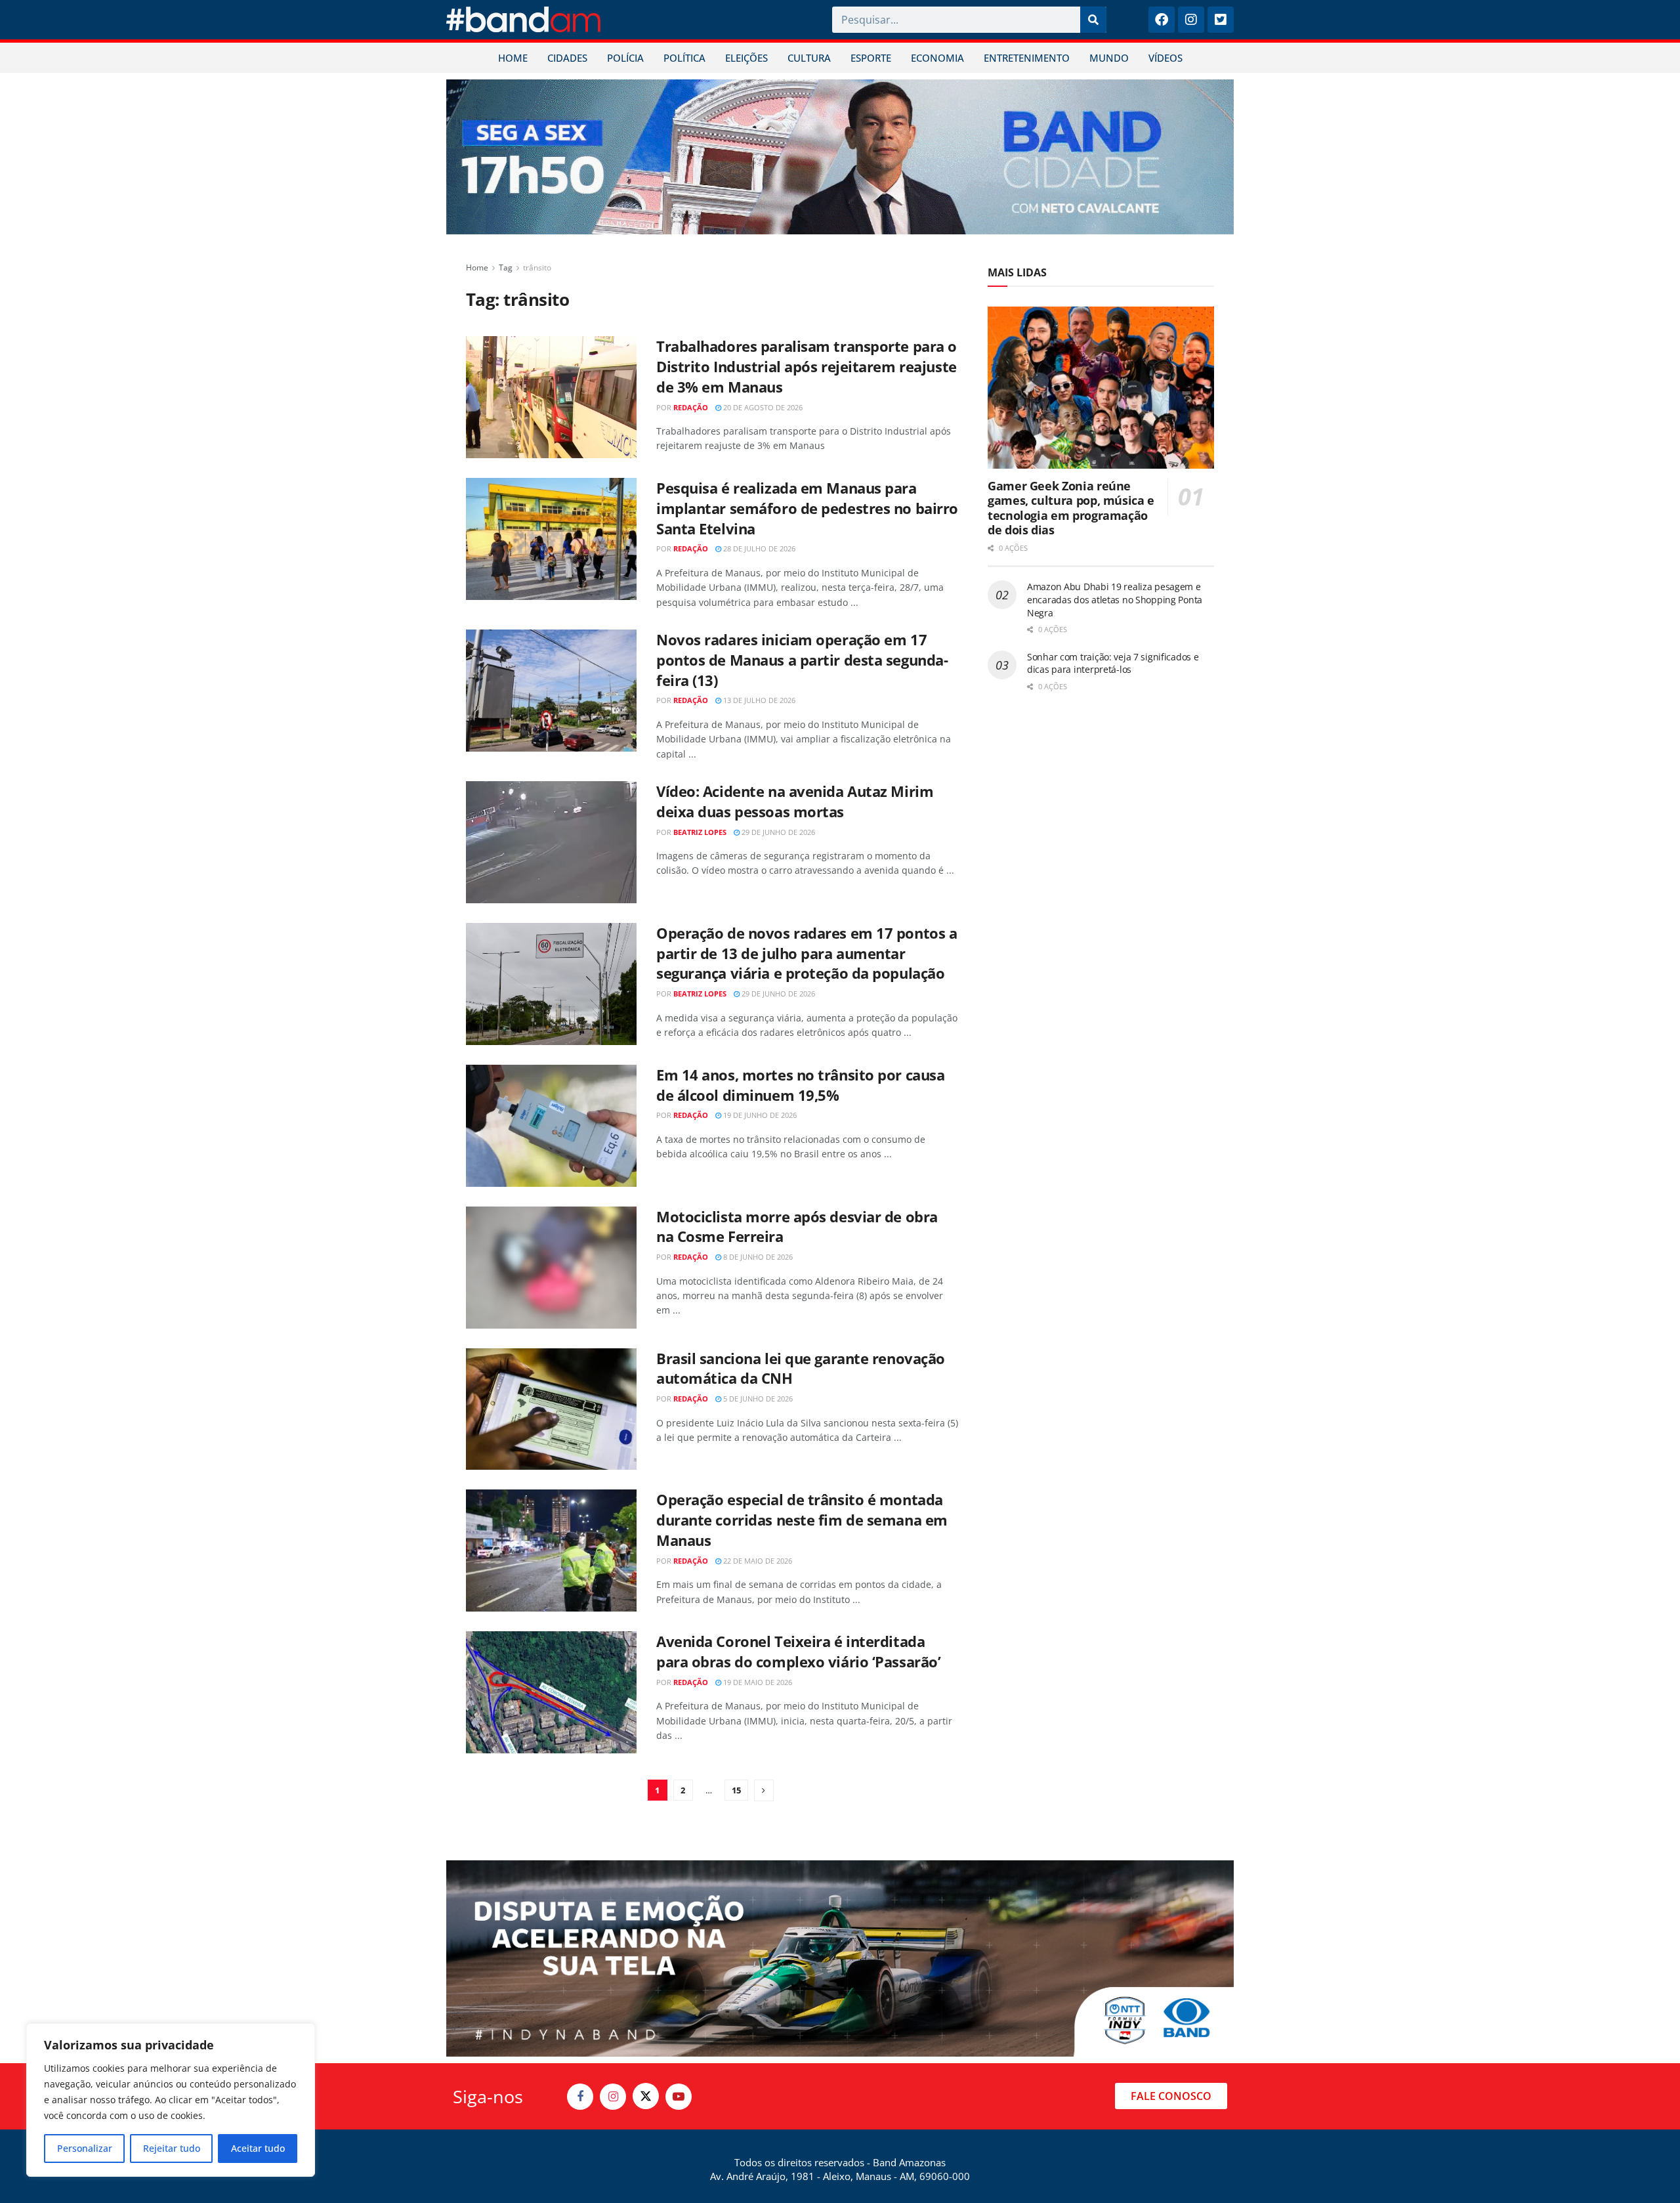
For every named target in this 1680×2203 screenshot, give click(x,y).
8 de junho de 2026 (757, 1257)
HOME (513, 58)
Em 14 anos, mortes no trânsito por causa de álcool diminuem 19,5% (800, 1085)
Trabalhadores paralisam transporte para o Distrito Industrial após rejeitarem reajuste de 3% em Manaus (807, 366)
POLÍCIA (625, 58)
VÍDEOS (1165, 58)
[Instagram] (1191, 20)
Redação (691, 407)
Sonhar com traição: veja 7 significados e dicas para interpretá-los (1113, 663)
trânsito (537, 267)
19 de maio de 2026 (757, 1682)
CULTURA (809, 58)
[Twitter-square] (1221, 20)
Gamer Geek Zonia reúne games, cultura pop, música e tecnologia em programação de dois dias (1071, 508)
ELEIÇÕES (746, 58)
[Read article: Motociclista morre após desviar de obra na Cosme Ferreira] (551, 1268)
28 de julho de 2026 (758, 548)
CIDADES (567, 58)
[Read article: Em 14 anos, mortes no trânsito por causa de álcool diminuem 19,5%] (551, 1126)
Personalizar (85, 2148)
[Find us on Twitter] (646, 2096)
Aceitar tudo (258, 2148)
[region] (171, 2100)
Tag (506, 267)
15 (736, 1790)
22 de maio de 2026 (757, 1561)
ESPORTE (871, 58)
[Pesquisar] (1093, 20)
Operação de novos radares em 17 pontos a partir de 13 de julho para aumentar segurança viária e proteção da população (807, 953)
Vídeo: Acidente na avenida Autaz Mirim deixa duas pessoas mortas (795, 801)
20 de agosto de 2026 (762, 407)
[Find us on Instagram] (613, 2097)
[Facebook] (1162, 20)
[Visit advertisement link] (840, 157)
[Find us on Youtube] (679, 2097)
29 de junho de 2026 (777, 832)
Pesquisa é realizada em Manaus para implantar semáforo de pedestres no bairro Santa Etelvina (807, 508)
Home (477, 267)
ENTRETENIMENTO (1027, 58)
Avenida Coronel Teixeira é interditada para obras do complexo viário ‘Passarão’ (798, 1651)
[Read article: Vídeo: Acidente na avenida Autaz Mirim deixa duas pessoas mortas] (551, 842)
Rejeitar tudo (172, 2148)
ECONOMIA (937, 58)
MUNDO (1109, 58)
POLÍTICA (684, 58)
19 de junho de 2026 (759, 1115)
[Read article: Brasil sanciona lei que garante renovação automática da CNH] (551, 1409)
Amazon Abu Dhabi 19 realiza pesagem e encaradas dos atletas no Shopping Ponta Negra (1115, 599)
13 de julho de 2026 (758, 700)
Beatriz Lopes (700, 832)
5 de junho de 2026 (757, 1399)
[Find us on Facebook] (580, 2097)
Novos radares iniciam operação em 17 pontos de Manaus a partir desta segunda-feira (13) (802, 660)
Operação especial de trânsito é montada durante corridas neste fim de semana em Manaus (802, 1520)
